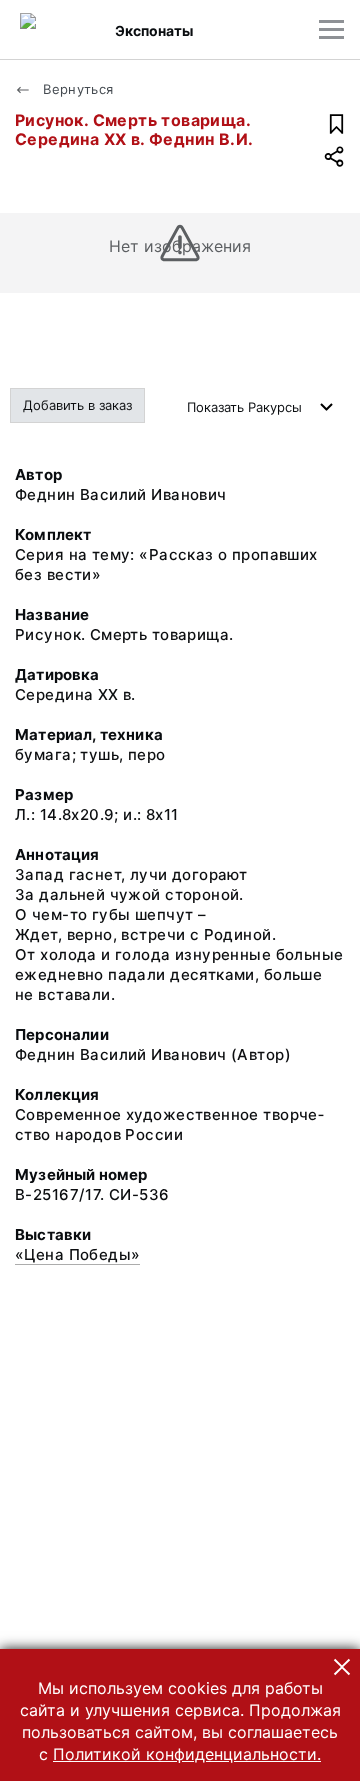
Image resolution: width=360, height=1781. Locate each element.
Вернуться (76, 89)
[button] (342, 1667)
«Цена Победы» (77, 1254)
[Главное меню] (331, 29)
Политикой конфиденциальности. (187, 1754)
